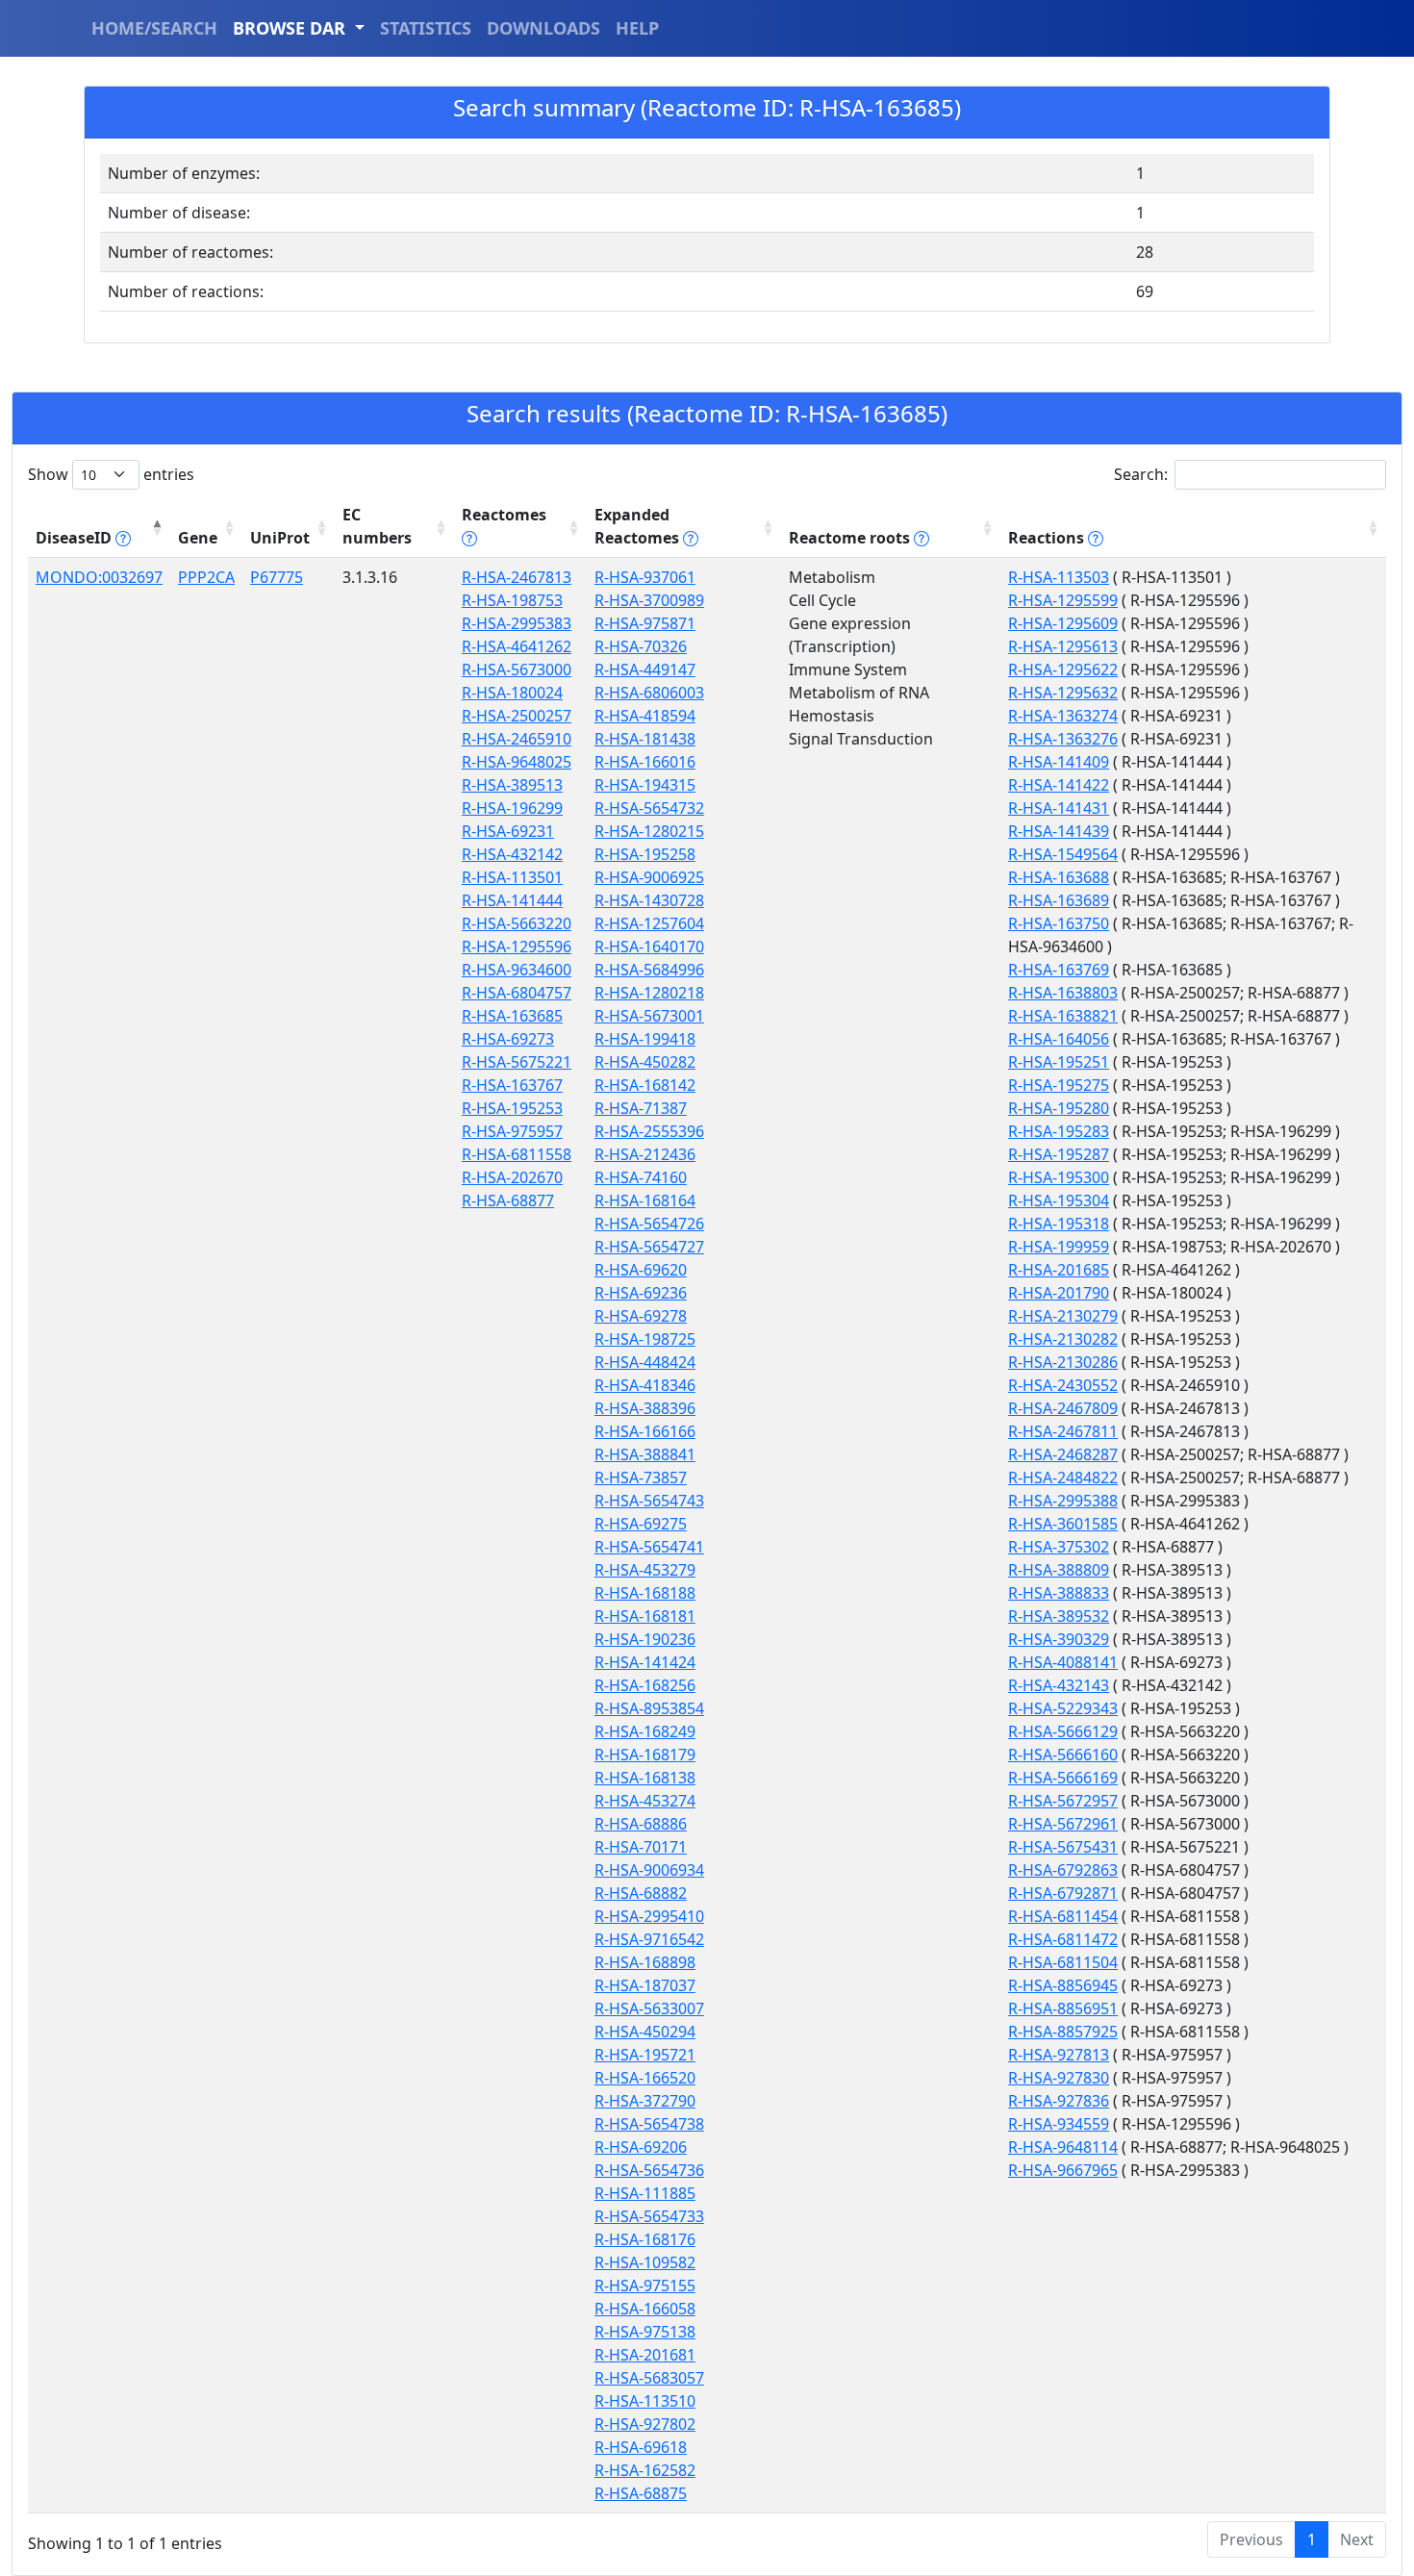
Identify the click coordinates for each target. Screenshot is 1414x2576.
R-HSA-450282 (645, 1062)
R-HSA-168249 (645, 1731)
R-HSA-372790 (645, 2101)
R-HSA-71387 (641, 1108)
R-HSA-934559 (1059, 2124)
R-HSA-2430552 (1063, 1385)
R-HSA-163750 (1059, 923)
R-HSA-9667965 (1063, 2170)
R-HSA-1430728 (649, 900)
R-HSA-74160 (641, 1177)
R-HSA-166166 (645, 1431)
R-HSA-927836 (1059, 2101)
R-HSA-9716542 (649, 1939)
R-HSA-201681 (645, 2355)
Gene (198, 538)
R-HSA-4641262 (517, 646)
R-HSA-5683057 (649, 2378)
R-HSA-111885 (645, 2193)
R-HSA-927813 (1059, 2055)
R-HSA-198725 (645, 1339)
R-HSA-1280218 (649, 993)
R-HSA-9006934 (649, 1870)
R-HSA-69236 (641, 1293)
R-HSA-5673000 (517, 669)
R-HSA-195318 (1059, 1224)
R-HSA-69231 (508, 831)
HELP (637, 28)
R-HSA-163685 (512, 1016)
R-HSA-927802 (645, 2424)
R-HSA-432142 (512, 854)
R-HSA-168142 (645, 1085)
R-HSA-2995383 (517, 623)
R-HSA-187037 (645, 1985)
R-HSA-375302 (1059, 1547)
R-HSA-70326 (641, 646)
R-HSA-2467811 (1063, 1431)
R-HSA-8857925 (1063, 2032)
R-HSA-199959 (1059, 1247)
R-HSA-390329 (1059, 1639)
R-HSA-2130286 (1063, 1362)
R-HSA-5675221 (517, 1062)
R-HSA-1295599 (1063, 600)
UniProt (280, 538)
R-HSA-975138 (645, 2332)
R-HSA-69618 (641, 2447)
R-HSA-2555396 (649, 1131)
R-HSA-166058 (645, 2309)
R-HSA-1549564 (1063, 854)
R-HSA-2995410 (649, 1916)
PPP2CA (206, 577)
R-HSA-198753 (512, 600)
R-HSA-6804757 (517, 993)
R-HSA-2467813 (517, 577)
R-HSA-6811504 (1063, 1962)
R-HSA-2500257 (517, 716)
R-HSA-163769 (1059, 970)
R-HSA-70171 (641, 1847)
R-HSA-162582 (645, 2470)
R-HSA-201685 (1059, 1270)
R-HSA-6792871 (1063, 1893)
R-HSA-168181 (645, 1616)
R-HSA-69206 (641, 2147)
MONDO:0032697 (99, 577)
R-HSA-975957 (512, 1131)
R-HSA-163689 (1059, 900)
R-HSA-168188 (645, 1593)
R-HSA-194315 (645, 785)
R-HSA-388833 (1059, 1593)
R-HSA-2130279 (1063, 1316)
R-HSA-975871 (645, 623)
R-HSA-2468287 (1063, 1454)
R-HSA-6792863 (1063, 1870)
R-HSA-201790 (1059, 1293)
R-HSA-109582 (645, 2262)
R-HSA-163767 (512, 1085)
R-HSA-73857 (641, 1477)
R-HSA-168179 (645, 1755)
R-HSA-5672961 (1063, 1824)
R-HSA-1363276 (1063, 739)
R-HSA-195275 (1059, 1085)
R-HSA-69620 (641, 1270)
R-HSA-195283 (1059, 1131)
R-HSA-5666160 (1063, 1755)
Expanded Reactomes (639, 526)
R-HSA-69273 (508, 1039)
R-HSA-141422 (1059, 785)
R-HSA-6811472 (1063, 1939)
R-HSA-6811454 (1063, 1916)
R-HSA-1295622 (1063, 669)
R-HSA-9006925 (649, 877)
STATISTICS (426, 28)
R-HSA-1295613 (1063, 646)
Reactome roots (851, 538)
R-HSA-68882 (641, 1893)
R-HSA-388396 (645, 1408)
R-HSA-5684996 (649, 970)
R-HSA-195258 (645, 854)
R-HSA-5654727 (649, 1247)
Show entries (111, 474)
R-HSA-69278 (641, 1316)
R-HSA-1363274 (1063, 716)
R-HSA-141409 (1059, 762)
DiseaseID (76, 538)
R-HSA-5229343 (1063, 1708)
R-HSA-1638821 (1063, 1016)
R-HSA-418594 (645, 716)
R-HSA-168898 (645, 1962)
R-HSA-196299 (512, 808)
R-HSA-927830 (1059, 2078)
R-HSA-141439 (1059, 831)
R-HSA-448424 (645, 1362)
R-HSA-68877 (508, 1200)
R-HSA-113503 (1059, 577)
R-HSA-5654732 (649, 808)
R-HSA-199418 (645, 1039)
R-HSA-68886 (641, 1824)
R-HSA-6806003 (649, 693)
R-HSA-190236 (645, 1639)
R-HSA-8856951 (1063, 2008)
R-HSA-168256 (645, 1685)
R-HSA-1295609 (1063, 623)
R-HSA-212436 (645, 1154)
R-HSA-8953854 (649, 1708)
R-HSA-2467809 (1063, 1408)
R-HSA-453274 (645, 1801)
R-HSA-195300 (1059, 1177)
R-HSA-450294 (645, 2032)
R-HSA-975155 (645, 2286)
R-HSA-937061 (645, 577)
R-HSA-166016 (645, 762)
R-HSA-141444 (512, 900)
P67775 (277, 577)
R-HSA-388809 (1059, 1570)
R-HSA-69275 (641, 1524)
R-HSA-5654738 (649, 2124)
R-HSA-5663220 (517, 923)
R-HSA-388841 (645, 1454)
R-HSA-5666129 (1063, 1731)
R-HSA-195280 (1059, 1108)
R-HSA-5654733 (649, 2216)
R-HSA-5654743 (649, 1501)
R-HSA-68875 (641, 2493)
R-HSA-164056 (1059, 1039)
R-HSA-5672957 (1063, 1801)
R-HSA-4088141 (1063, 1662)
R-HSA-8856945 (1063, 1985)
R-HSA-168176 (645, 2239)
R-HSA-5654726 (649, 1224)
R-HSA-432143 (1059, 1685)
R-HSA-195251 (1059, 1062)
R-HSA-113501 (512, 877)
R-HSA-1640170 (649, 947)
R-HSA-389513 (512, 785)
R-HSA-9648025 (517, 762)
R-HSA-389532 (1059, 1616)
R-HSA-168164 (645, 1200)
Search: (1141, 474)
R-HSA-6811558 (517, 1154)
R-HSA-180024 (512, 693)
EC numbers (377, 526)
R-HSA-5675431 (1063, 1847)
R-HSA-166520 (645, 2078)
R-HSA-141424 (645, 1662)
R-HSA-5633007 (649, 2008)
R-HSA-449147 (645, 669)
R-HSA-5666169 (1063, 1778)
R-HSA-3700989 (649, 600)
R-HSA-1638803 (1063, 993)
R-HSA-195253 (512, 1108)
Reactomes (504, 515)
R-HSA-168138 (645, 1778)
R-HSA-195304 (1059, 1200)
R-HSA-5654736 (649, 2170)
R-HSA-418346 (645, 1385)
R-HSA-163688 (1059, 877)
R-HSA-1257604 (649, 923)
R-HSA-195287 (1059, 1154)
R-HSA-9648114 (1063, 2147)
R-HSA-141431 (1059, 808)
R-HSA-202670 (512, 1177)
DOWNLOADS (543, 28)
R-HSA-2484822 (1063, 1477)
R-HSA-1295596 (517, 947)
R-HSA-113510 (645, 2401)
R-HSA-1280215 (649, 831)
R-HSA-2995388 (1063, 1501)
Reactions (1048, 538)
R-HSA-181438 (645, 739)
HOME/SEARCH (154, 28)
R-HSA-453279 (645, 1570)
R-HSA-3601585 (1063, 1524)
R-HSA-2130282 (1063, 1339)
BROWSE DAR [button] (291, 28)
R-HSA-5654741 (649, 1547)
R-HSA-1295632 (1063, 693)
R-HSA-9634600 (517, 970)
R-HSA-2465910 (517, 739)
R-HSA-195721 (645, 2055)
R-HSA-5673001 (649, 1016)
